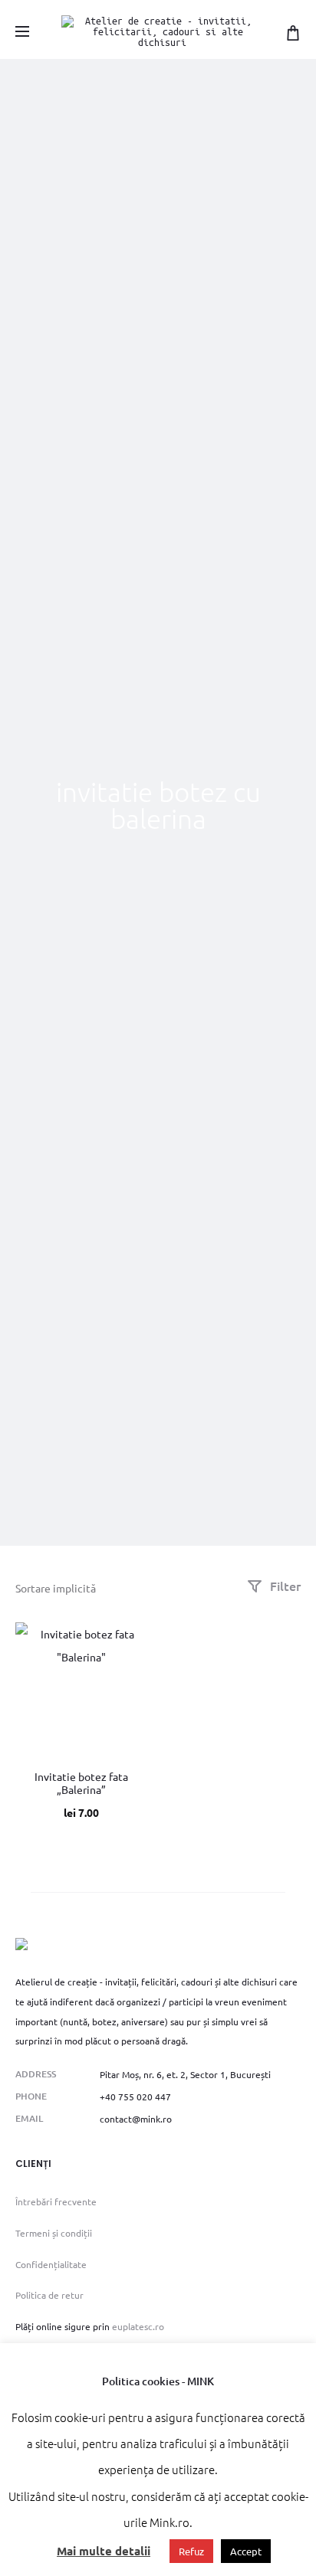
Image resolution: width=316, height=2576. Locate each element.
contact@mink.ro (136, 2119)
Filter (284, 1586)
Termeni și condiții (54, 2233)
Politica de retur (49, 2295)
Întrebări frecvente (56, 2201)
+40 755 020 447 (135, 2096)
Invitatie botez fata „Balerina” (81, 1783)
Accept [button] (246, 2551)
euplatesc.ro (138, 2326)
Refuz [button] (191, 2551)
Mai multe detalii (104, 2551)
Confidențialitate (51, 2264)
